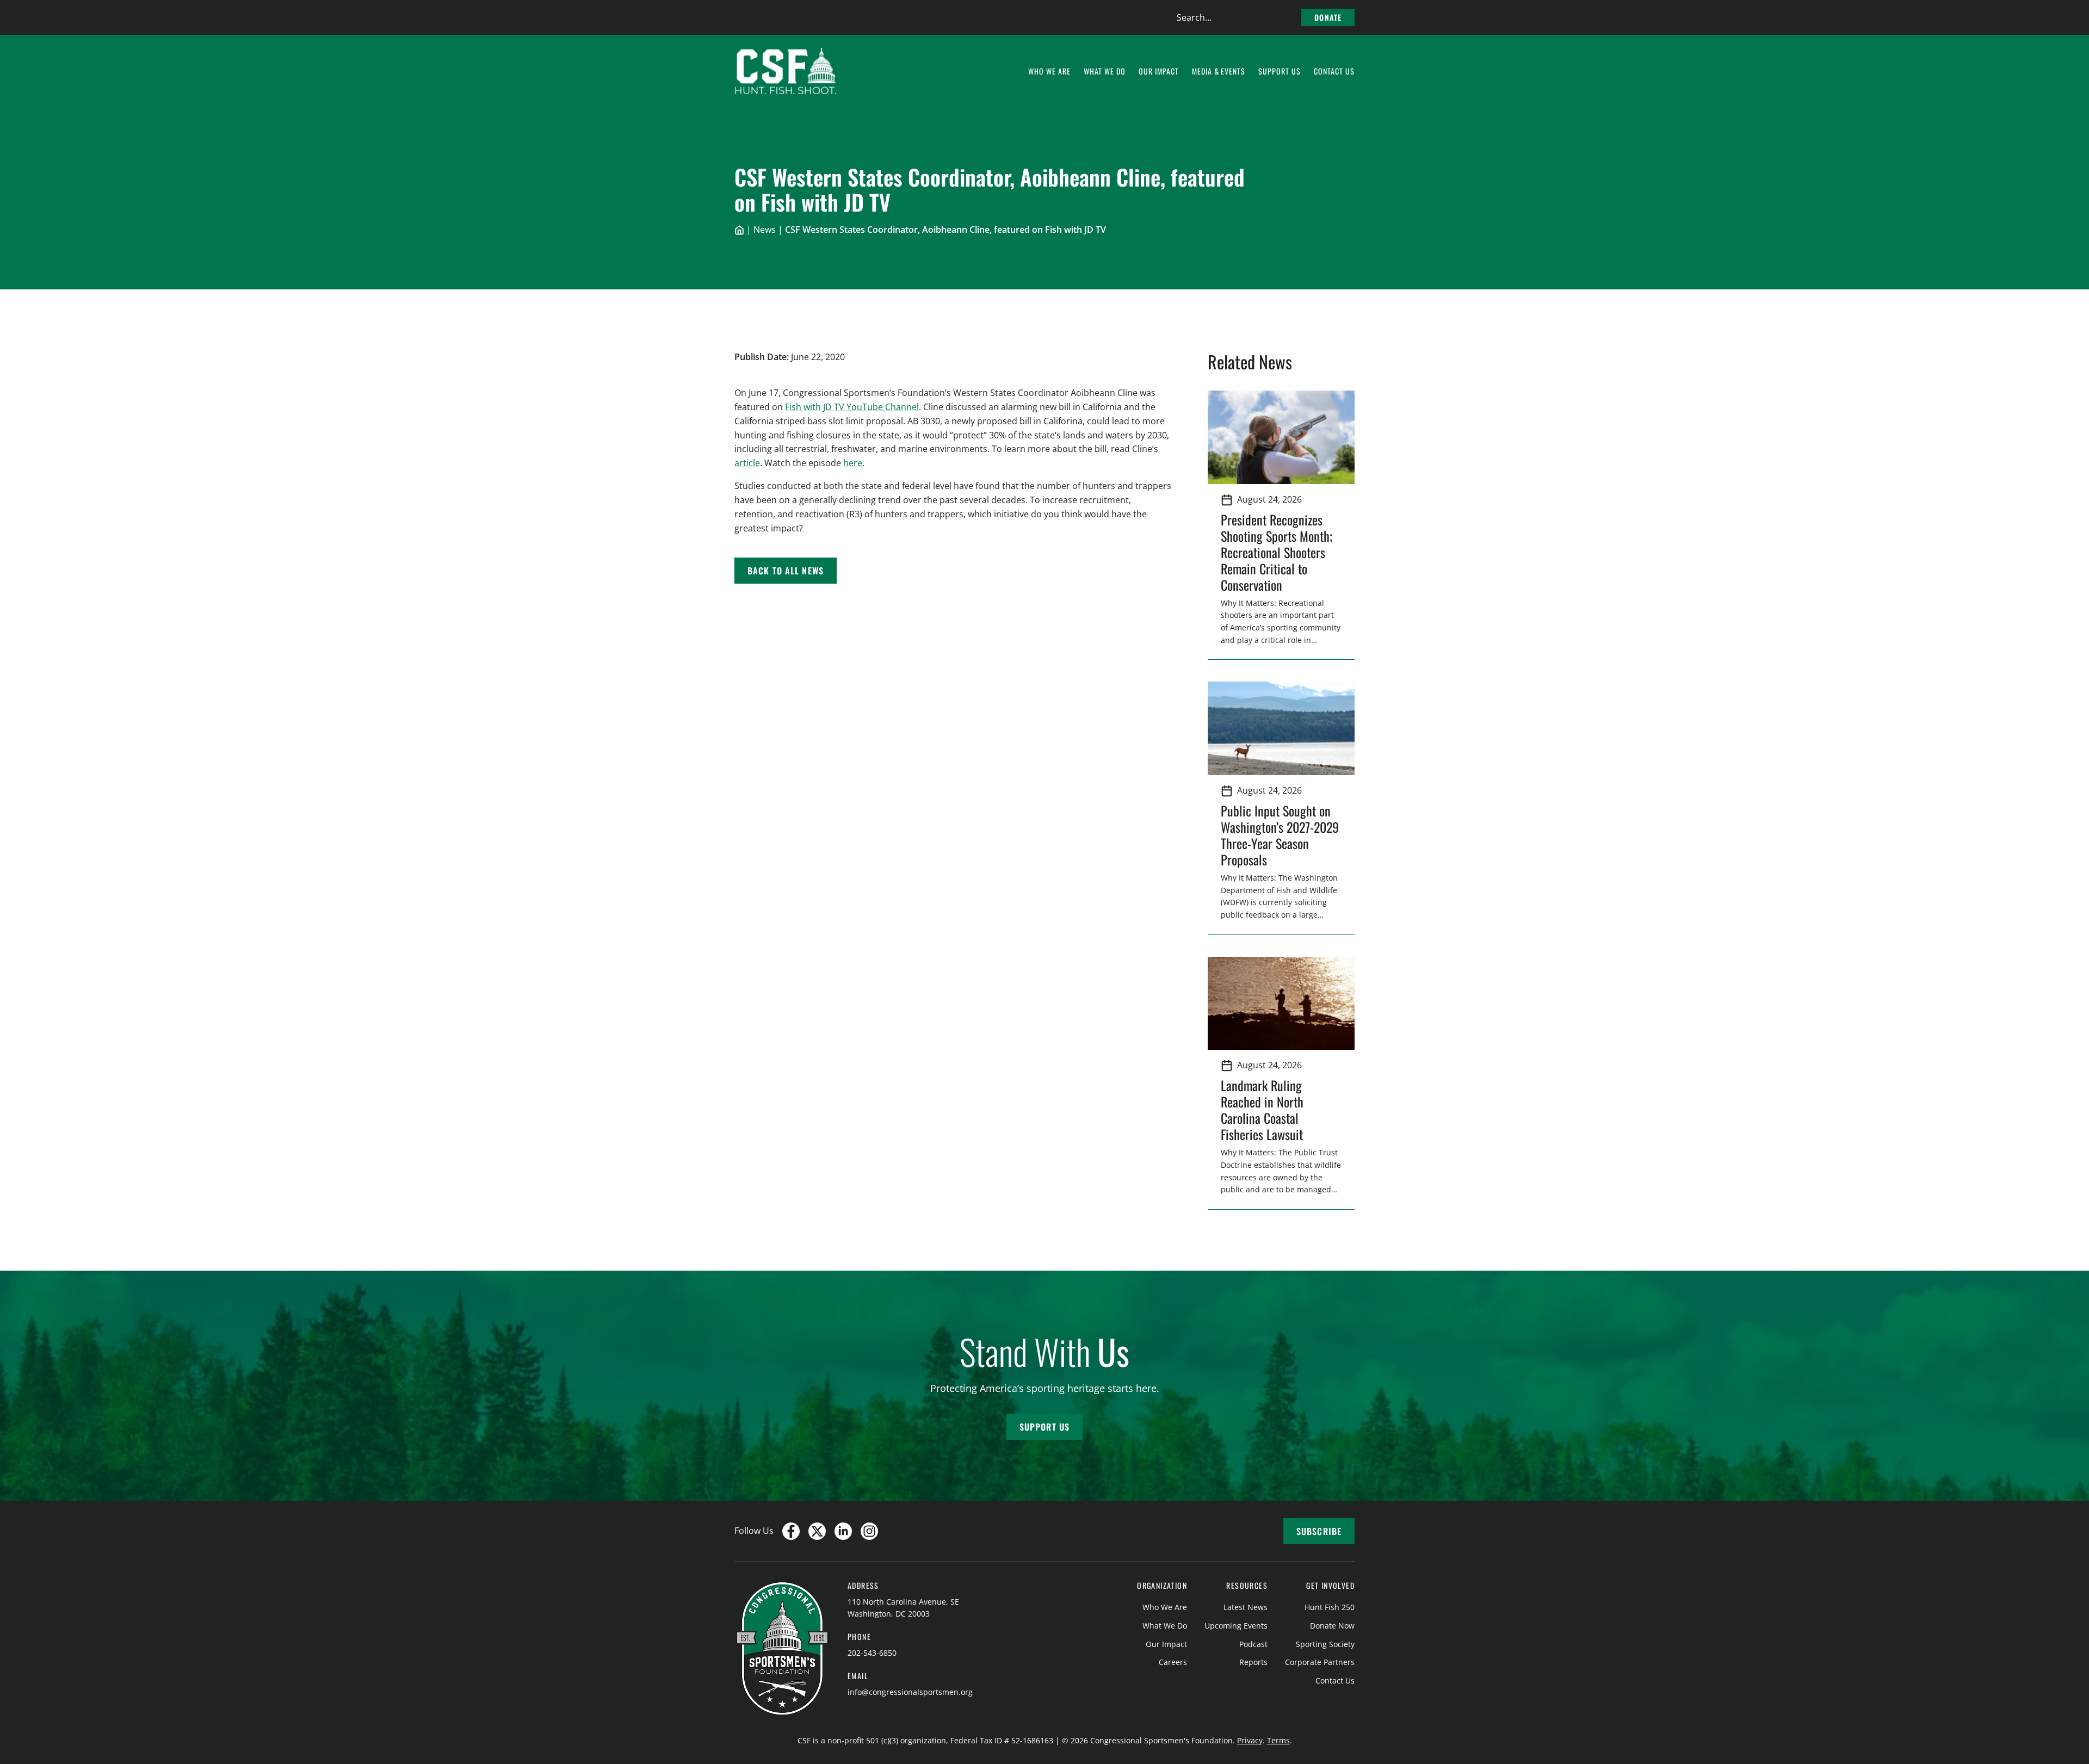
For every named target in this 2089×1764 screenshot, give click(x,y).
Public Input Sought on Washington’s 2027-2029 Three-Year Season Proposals (1280, 835)
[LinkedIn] (843, 1531)
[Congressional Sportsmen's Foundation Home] (786, 71)
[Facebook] (791, 1531)
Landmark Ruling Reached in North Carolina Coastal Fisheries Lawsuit (1265, 1110)
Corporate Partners (1320, 1662)
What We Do (1165, 1626)
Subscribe (1319, 1531)
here (853, 463)
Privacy (1250, 1740)
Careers (1173, 1662)
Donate (1328, 17)
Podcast (1253, 1644)
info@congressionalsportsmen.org (910, 1692)
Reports (1253, 1662)
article (747, 463)
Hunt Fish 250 (1330, 1607)
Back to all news (786, 571)
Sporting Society (1325, 1644)
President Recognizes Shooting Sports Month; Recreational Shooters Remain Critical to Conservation (1277, 552)
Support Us (1044, 1427)
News (765, 230)
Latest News (1246, 1607)
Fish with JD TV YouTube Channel (852, 407)
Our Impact (1166, 1644)
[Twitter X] (817, 1531)
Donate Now (1332, 1626)
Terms (1278, 1740)
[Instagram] (869, 1531)
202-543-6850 (872, 1653)
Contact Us (1335, 1681)
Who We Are (1165, 1607)
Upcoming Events (1236, 1626)
